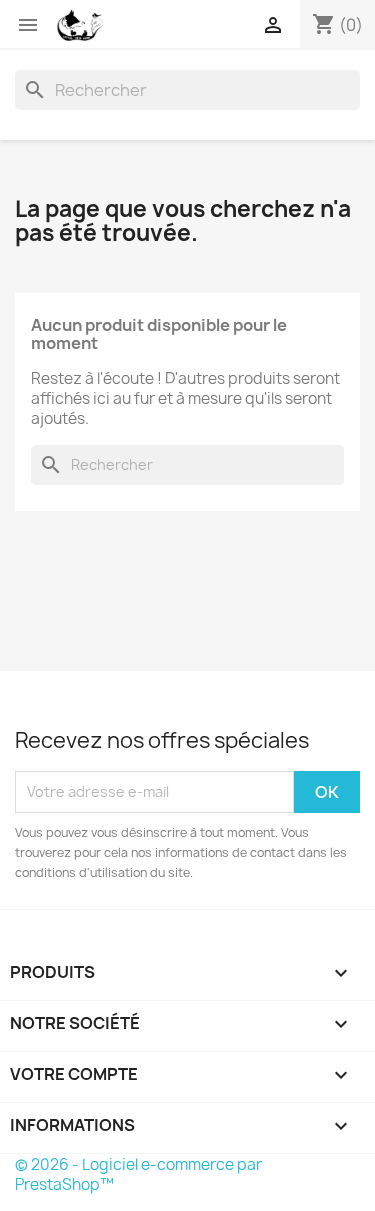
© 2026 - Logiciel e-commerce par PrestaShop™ (138, 1174)
